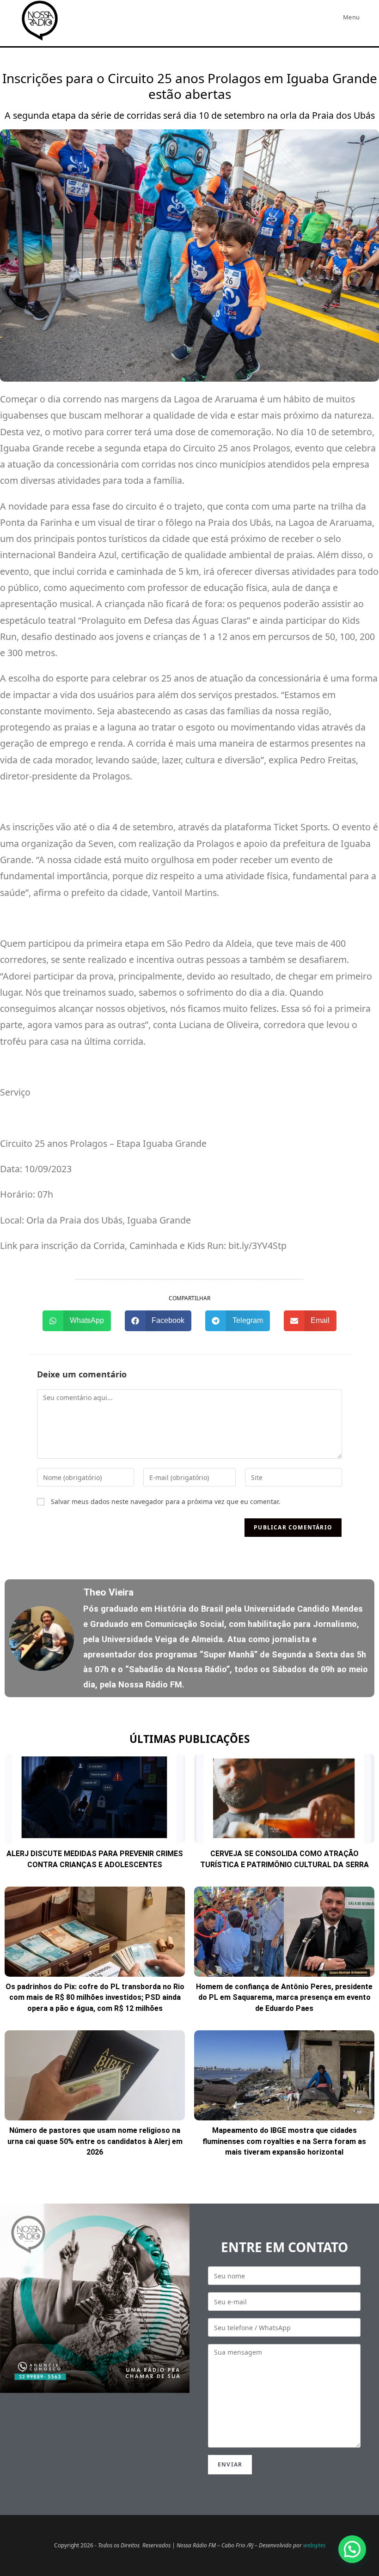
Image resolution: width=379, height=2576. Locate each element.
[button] (77, 1321)
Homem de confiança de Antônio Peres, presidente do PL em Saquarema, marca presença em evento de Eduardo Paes (284, 1997)
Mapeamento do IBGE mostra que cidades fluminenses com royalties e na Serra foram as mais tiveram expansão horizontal (284, 2141)
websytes (314, 2545)
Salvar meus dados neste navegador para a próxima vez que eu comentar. (166, 1501)
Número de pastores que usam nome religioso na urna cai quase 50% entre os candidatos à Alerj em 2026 (95, 2141)
